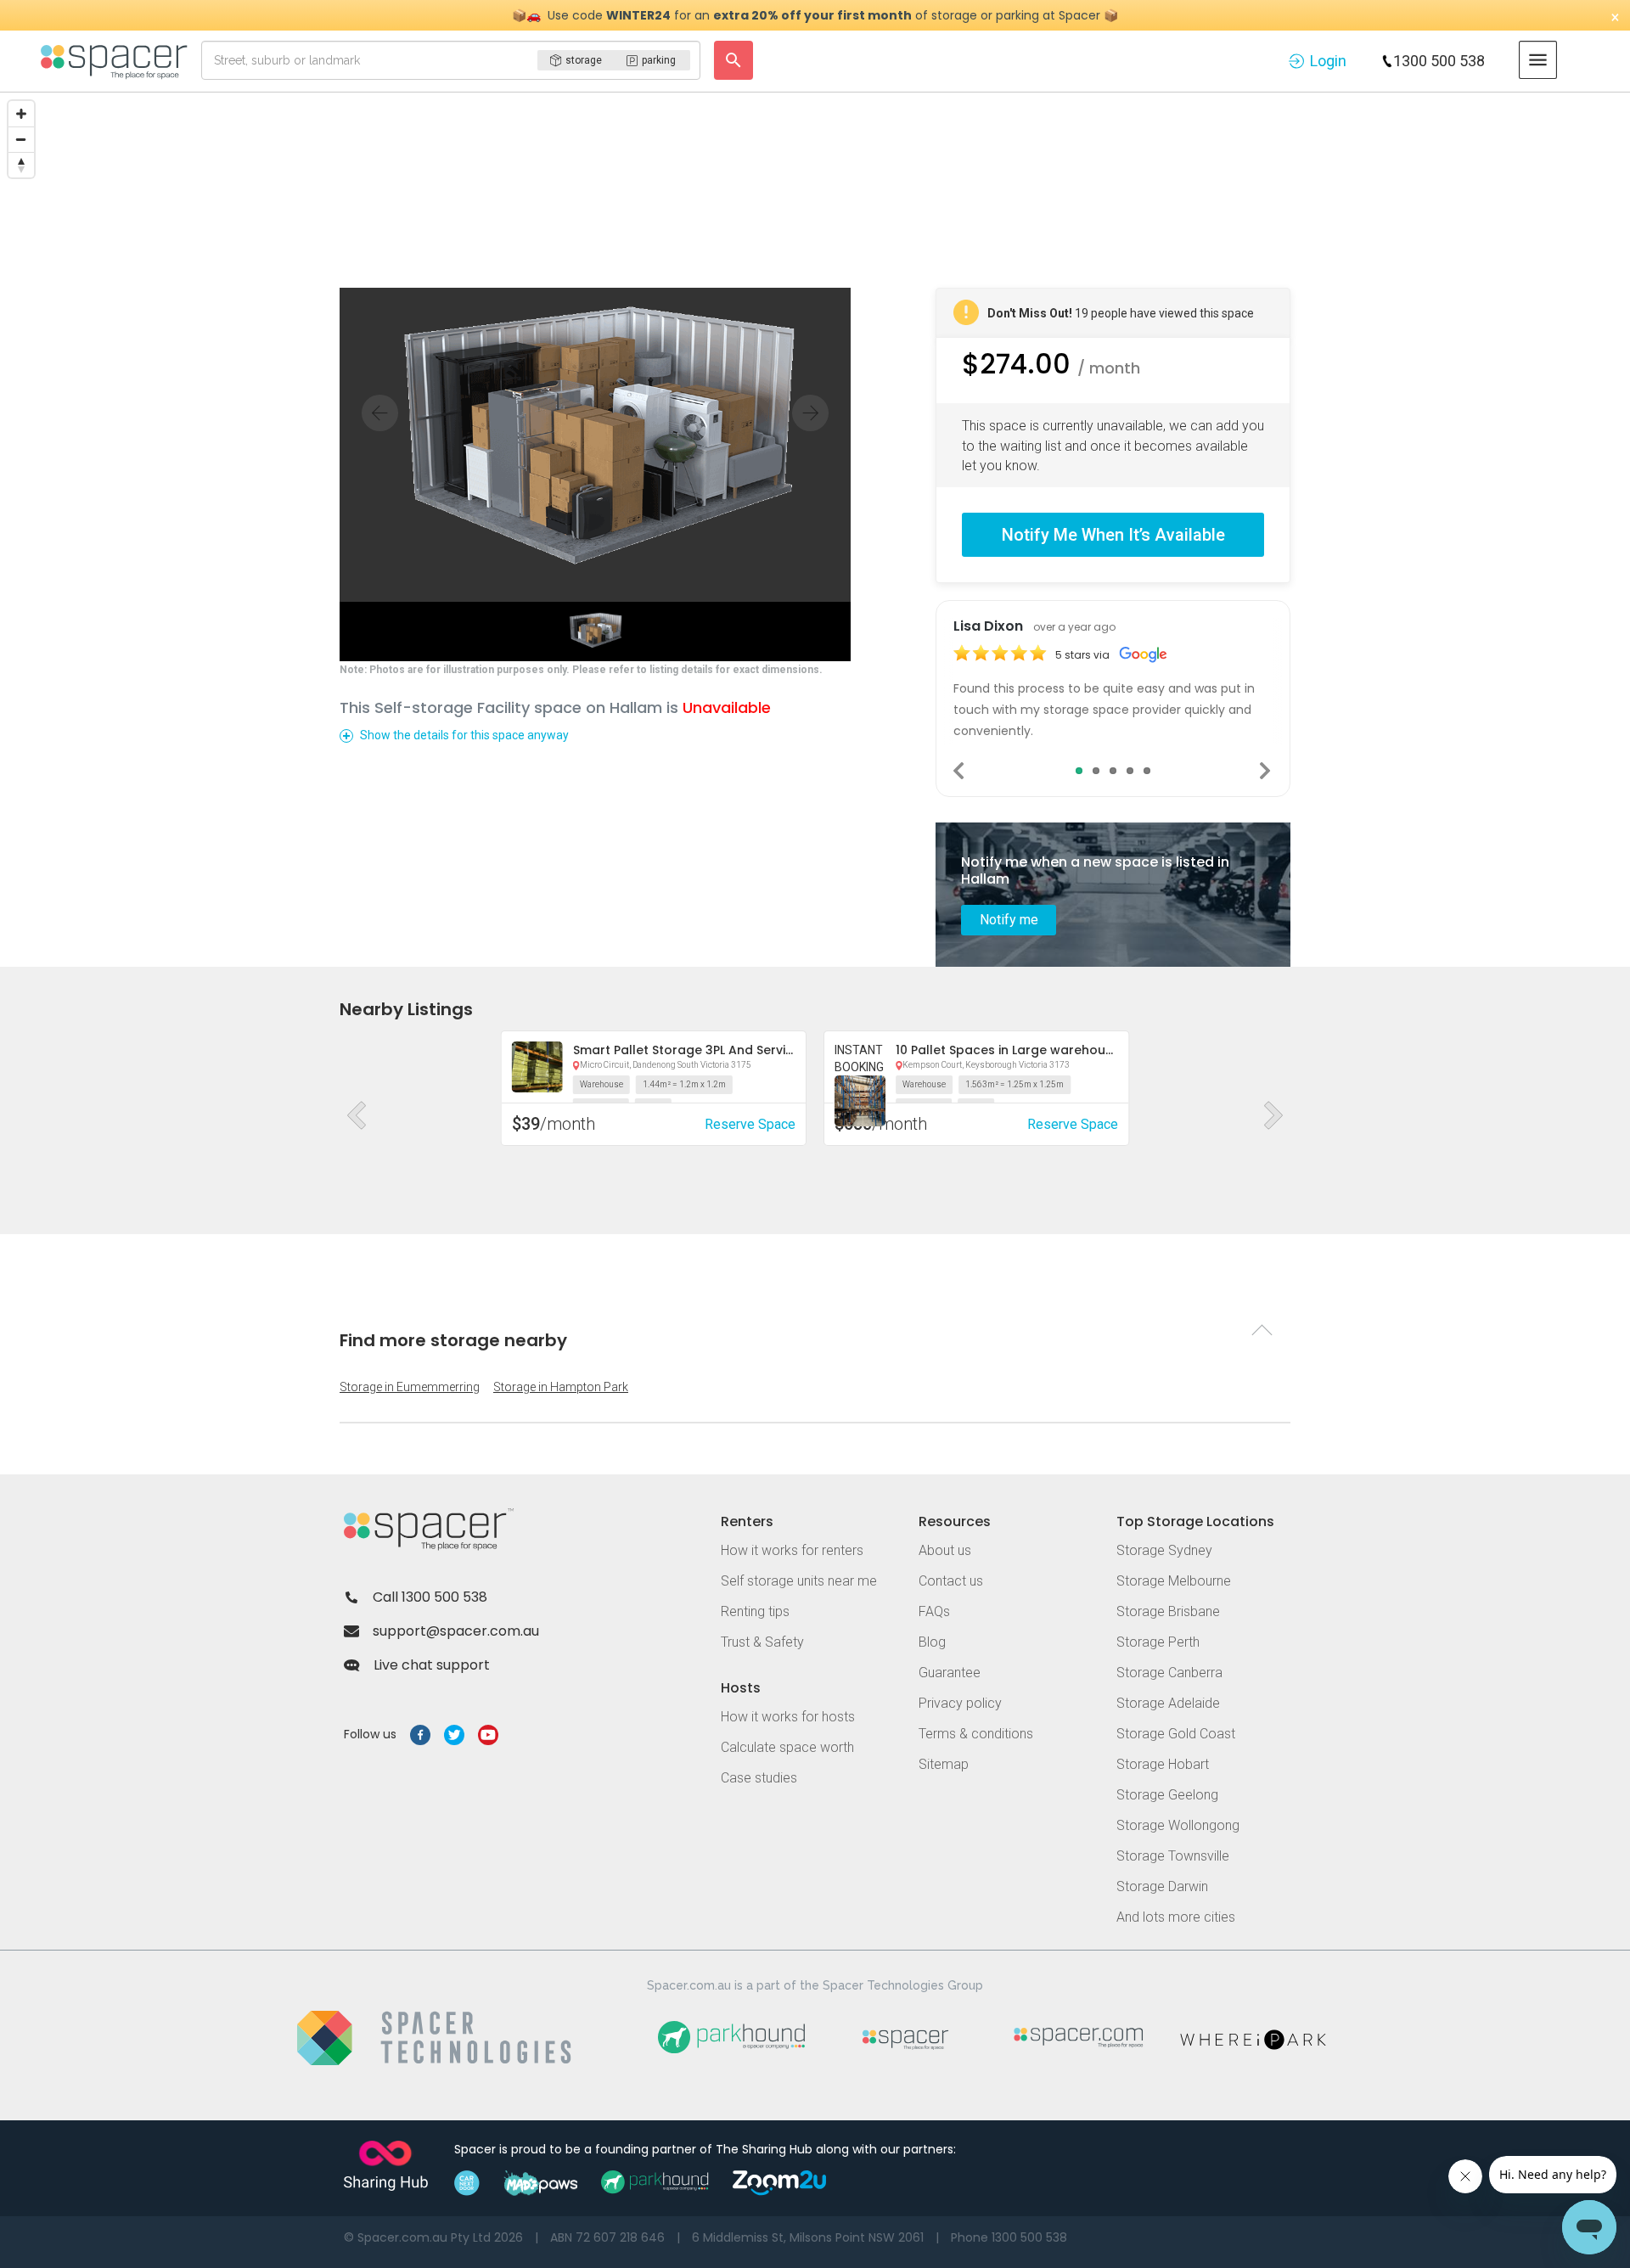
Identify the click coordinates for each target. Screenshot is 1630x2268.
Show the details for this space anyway (464, 735)
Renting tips (755, 1611)
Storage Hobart (1163, 1764)
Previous (960, 771)
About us (945, 1550)
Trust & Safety (762, 1642)
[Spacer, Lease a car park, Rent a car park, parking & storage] (117, 60)
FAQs (934, 1611)
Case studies (759, 1778)
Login (1328, 61)
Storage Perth (1158, 1642)
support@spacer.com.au (456, 1631)
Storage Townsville (1173, 1856)
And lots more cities (1176, 1917)
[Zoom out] (21, 139)
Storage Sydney (1164, 1550)
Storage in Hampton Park (561, 1387)
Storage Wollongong (1178, 1825)
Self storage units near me (799, 1581)
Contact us (951, 1581)
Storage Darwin (1162, 1886)
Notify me (1009, 920)
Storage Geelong (1167, 1795)
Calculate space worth (787, 1747)
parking (659, 60)
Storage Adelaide (1168, 1703)
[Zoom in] (21, 114)
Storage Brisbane (1168, 1611)
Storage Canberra (1169, 1673)
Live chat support (432, 1665)
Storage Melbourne (1174, 1581)
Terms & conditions (976, 1734)
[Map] (815, 220)
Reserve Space (750, 1124)
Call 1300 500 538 (430, 1597)
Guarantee (950, 1673)
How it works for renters (792, 1550)
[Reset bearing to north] (21, 165)
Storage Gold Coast (1176, 1734)
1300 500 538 (1439, 61)
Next (1266, 771)
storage (584, 60)
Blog (932, 1642)
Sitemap (944, 1764)
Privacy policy (960, 1703)
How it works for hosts (788, 1717)
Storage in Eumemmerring (410, 1387)
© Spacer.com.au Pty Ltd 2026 (433, 2237)
